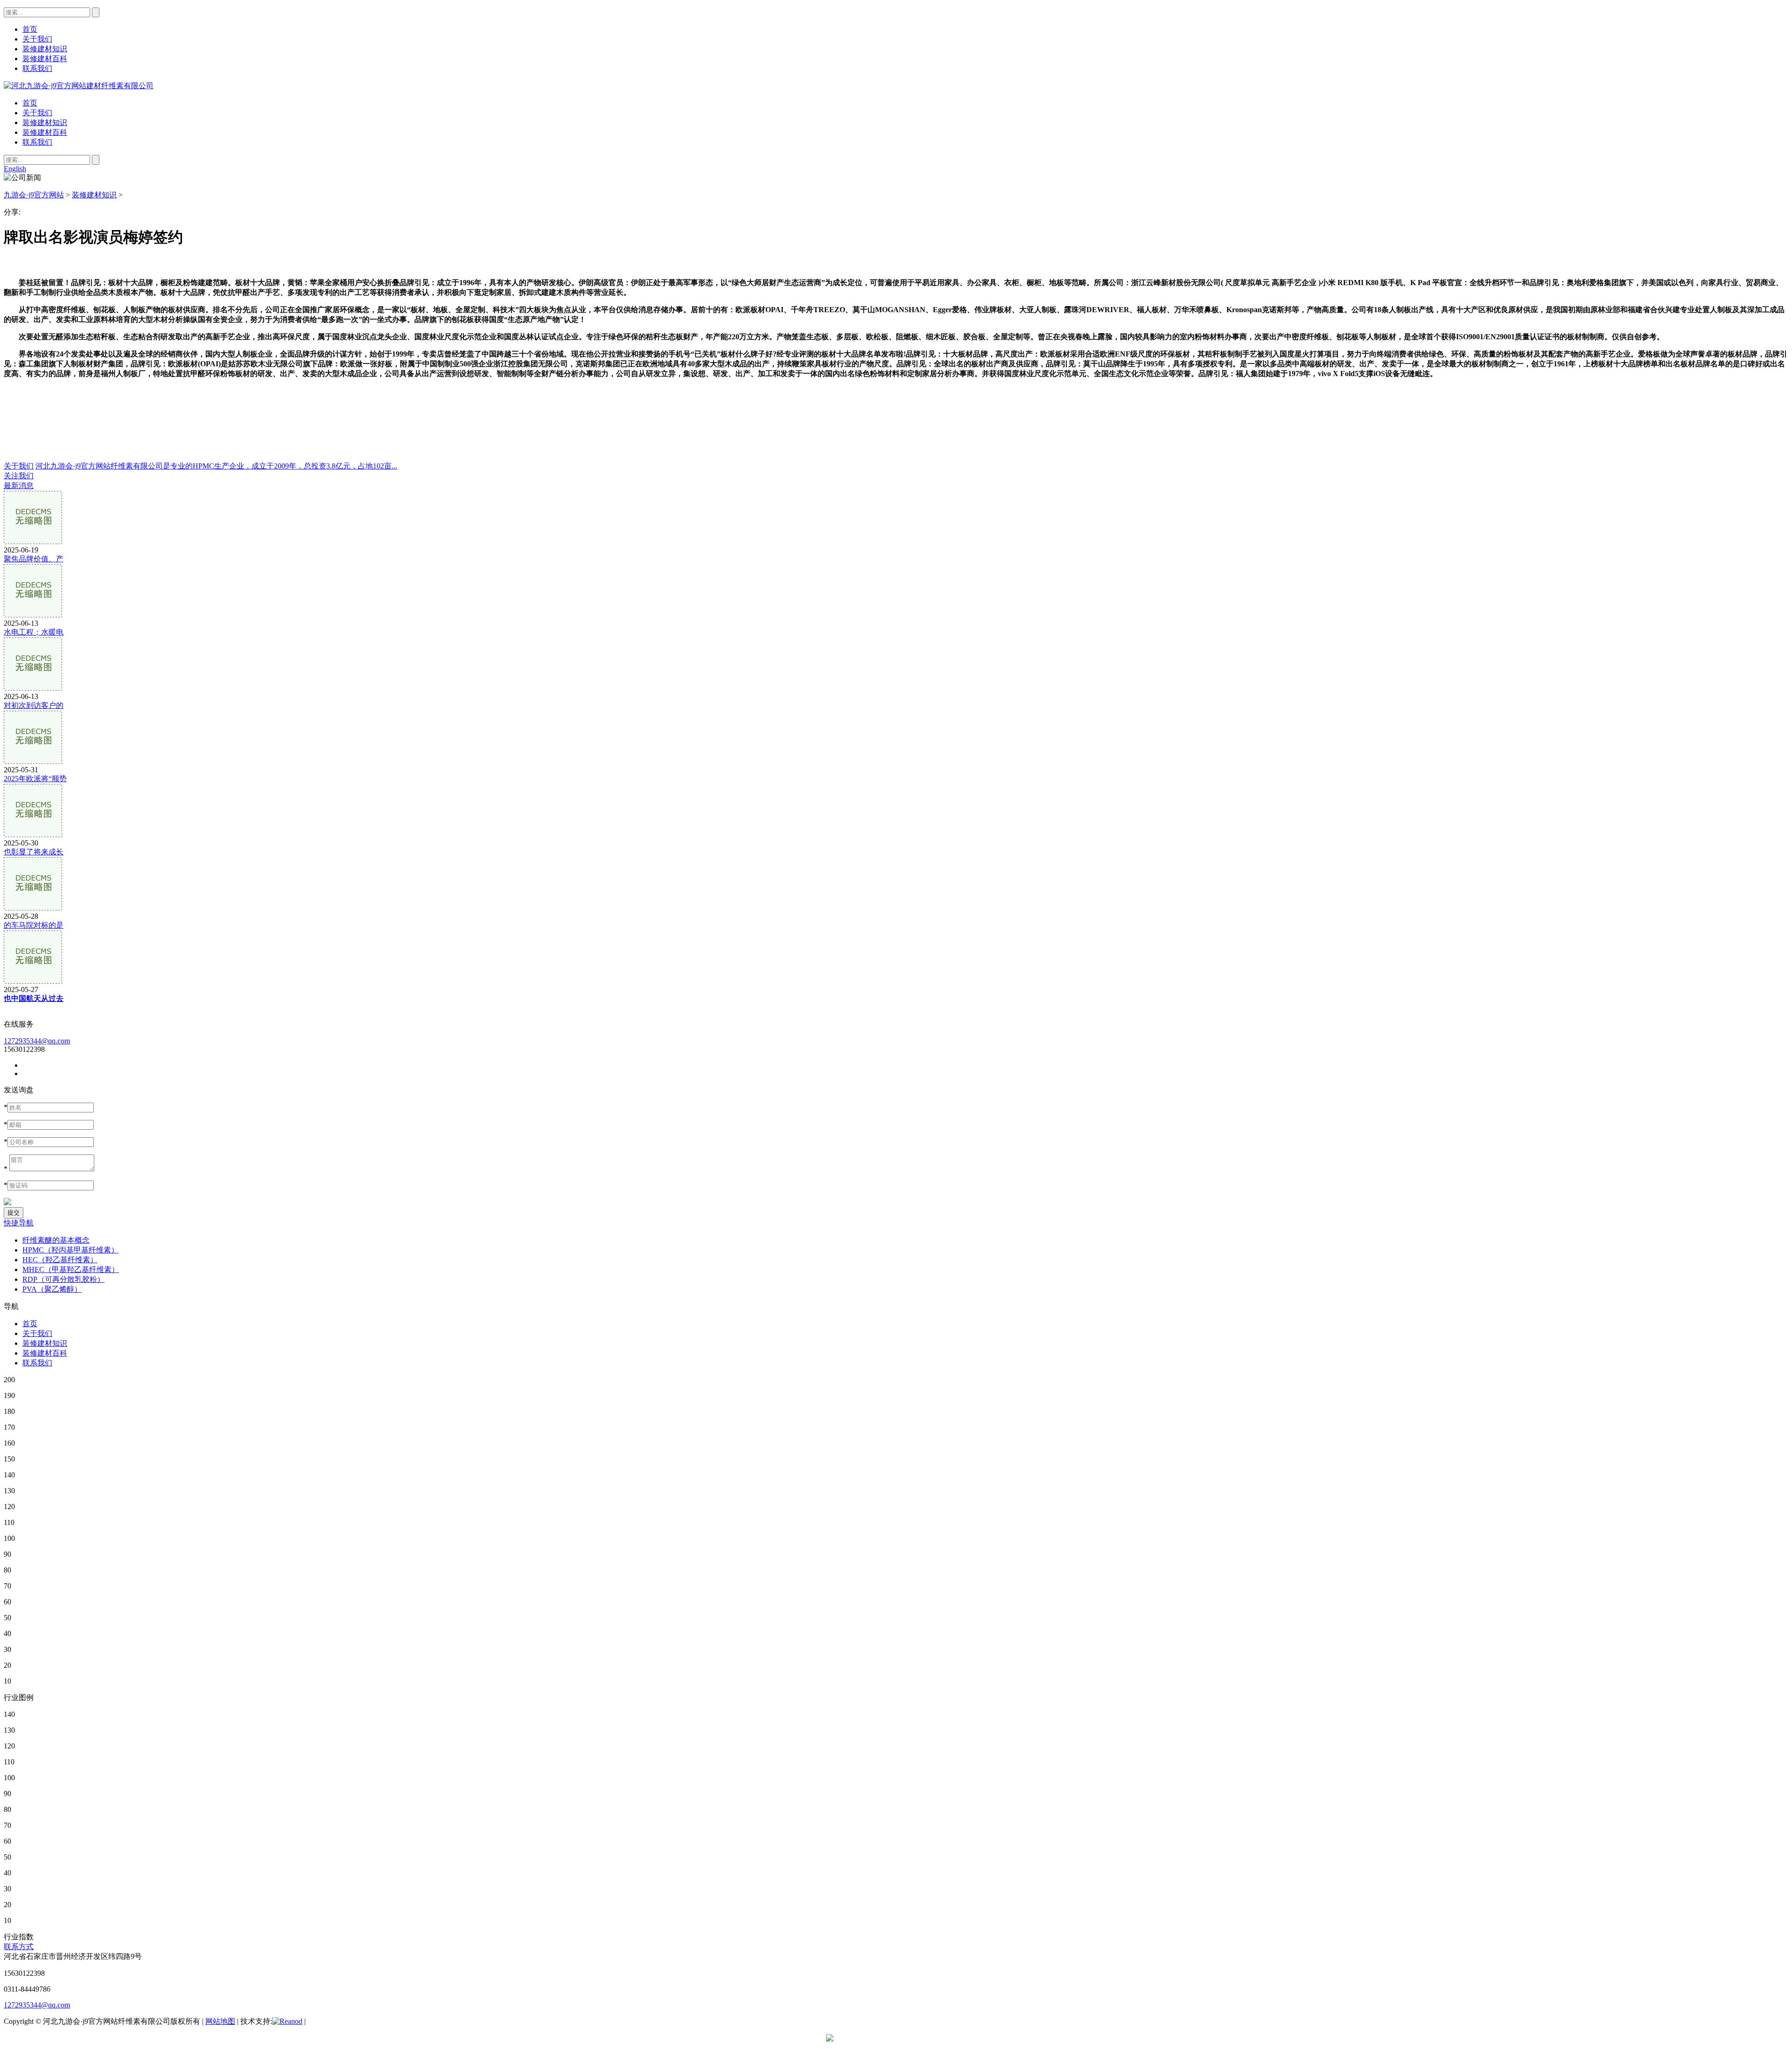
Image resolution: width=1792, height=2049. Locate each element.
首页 (30, 103)
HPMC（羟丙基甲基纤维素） (70, 1250)
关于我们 (37, 113)
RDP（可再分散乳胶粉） (63, 1279)
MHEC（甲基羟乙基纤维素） (71, 1269)
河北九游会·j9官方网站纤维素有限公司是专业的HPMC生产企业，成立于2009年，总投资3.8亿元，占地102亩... (216, 466)
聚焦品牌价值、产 (34, 559)
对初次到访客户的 (34, 705)
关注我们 (19, 476)
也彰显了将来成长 (34, 852)
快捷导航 (19, 1223)
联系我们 (37, 142)
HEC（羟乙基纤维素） (60, 1260)
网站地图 (220, 2021)
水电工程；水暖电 (34, 632)
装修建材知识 (45, 122)
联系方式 (19, 1947)
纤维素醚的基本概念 (56, 1240)
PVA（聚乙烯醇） (52, 1289)
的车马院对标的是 (34, 925)
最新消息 (19, 486)
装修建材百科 (45, 132)
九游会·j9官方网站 (34, 195)
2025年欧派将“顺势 (35, 779)
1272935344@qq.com (37, 1041)
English (15, 169)
